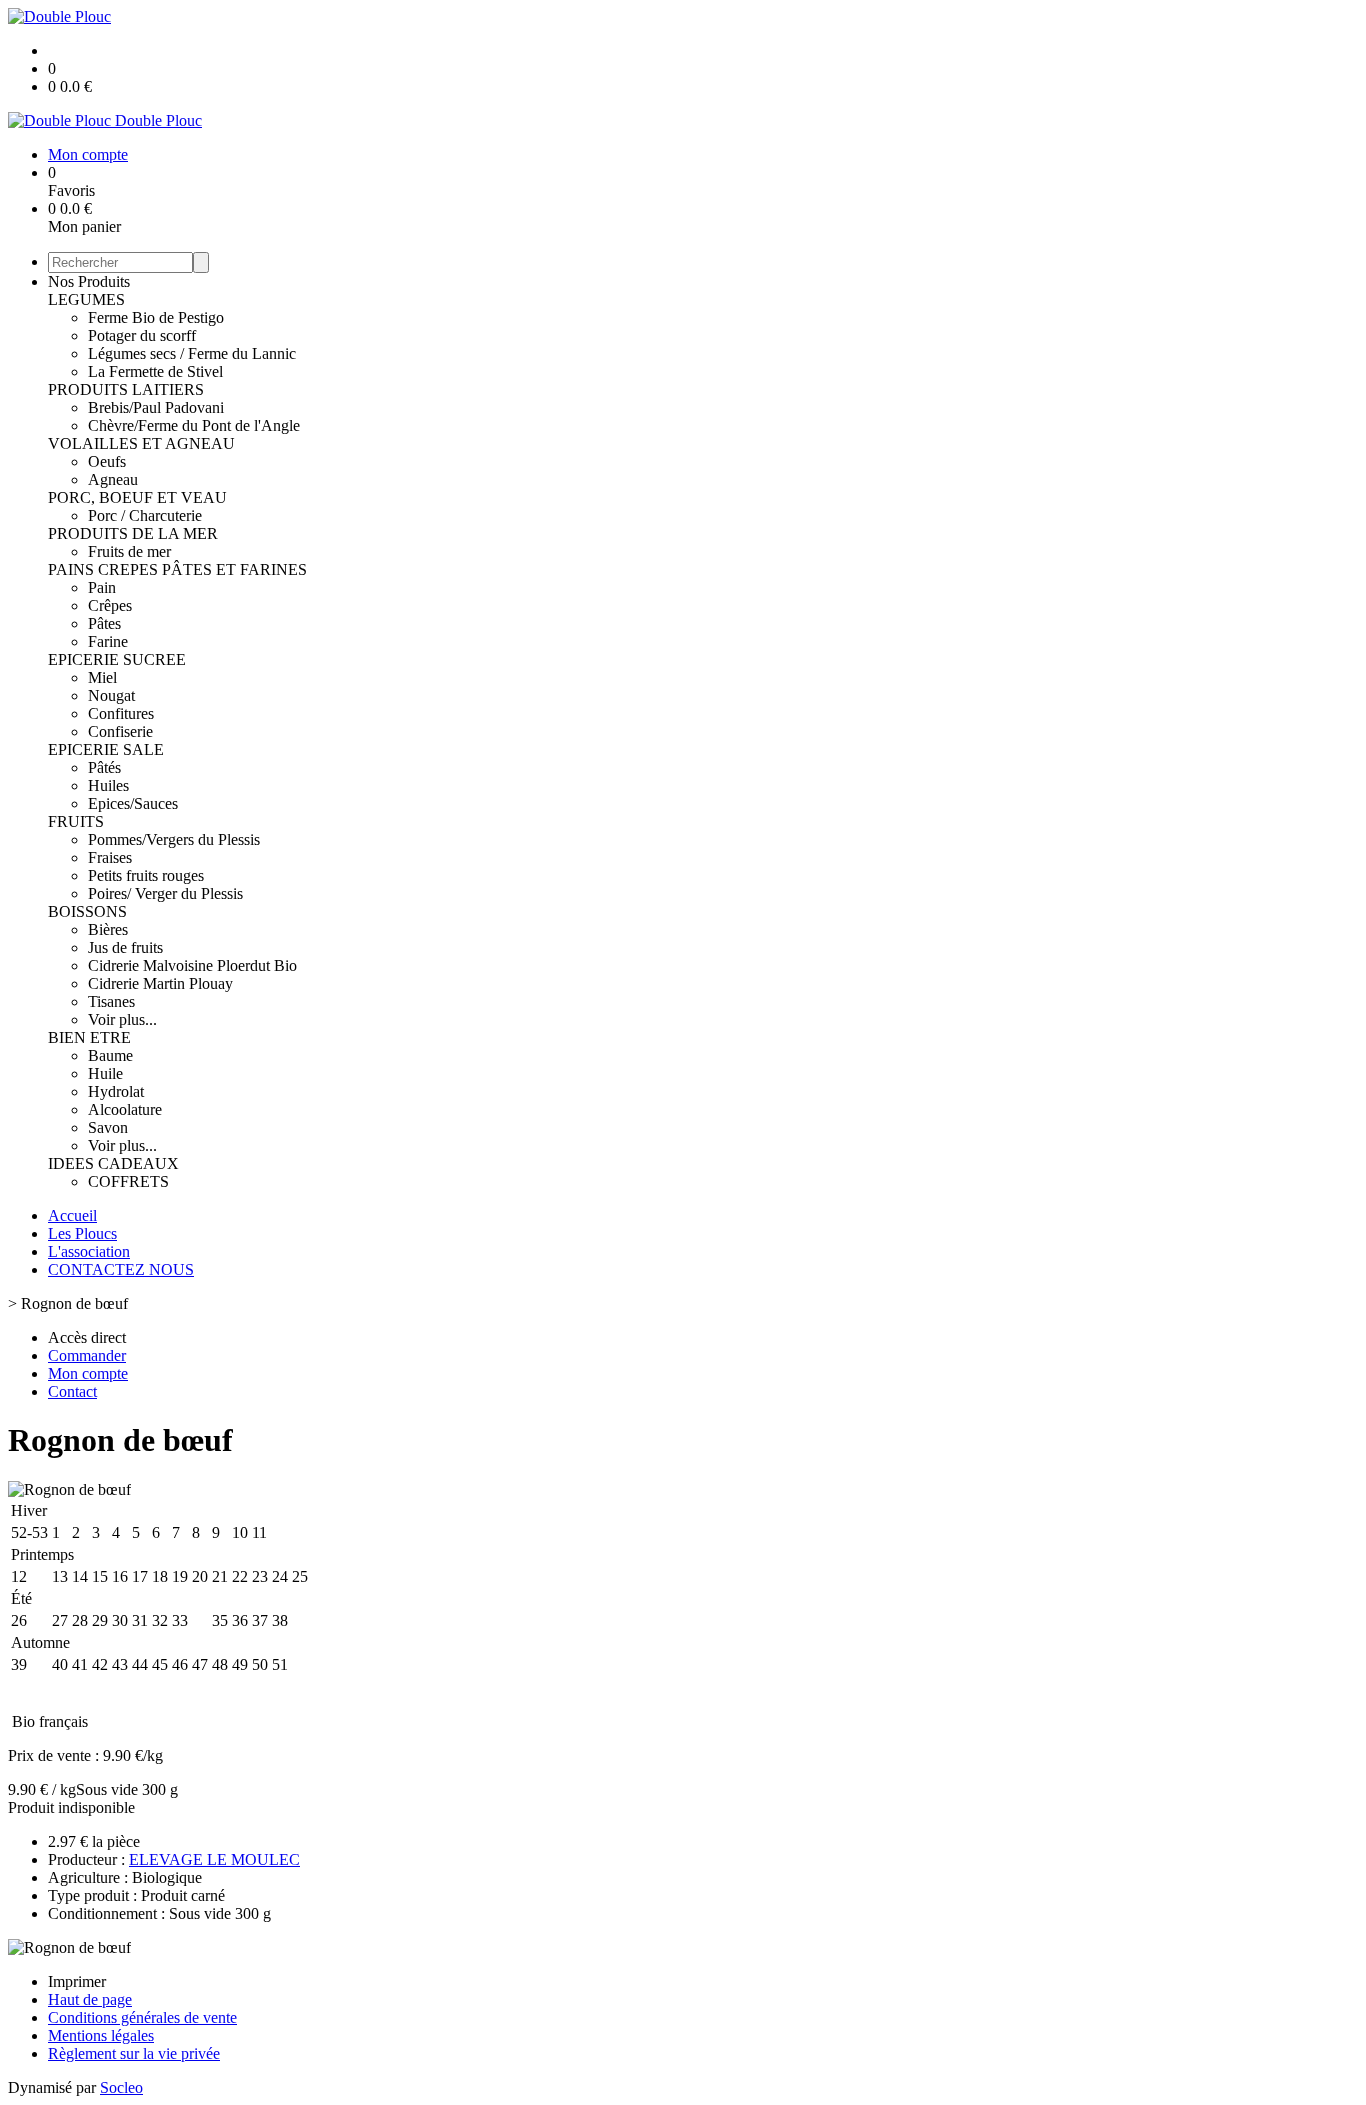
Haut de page (90, 1999)
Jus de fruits (125, 947)
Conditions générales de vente (142, 2017)
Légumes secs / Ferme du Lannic (192, 353)
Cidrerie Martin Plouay (160, 983)
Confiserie (120, 731)
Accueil (72, 1215)
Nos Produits (89, 281)
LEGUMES (86, 299)
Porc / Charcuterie (145, 515)
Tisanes (111, 1001)
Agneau (113, 479)
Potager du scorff (142, 335)
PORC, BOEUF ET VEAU (137, 497)
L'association (89, 1251)
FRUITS (76, 821)
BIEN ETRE (89, 1037)
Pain (102, 587)
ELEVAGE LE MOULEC (214, 1859)
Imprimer (77, 1981)
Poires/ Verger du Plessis (165, 893)
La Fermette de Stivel (155, 371)
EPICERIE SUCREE (117, 659)
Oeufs (107, 461)
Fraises (110, 857)
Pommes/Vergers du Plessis (174, 839)
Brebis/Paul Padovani (156, 407)
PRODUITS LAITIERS (126, 389)
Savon (108, 1127)
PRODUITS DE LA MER (133, 533)
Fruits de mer (129, 551)
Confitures (121, 713)
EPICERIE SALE (106, 749)
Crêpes (110, 605)
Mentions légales (101, 2035)
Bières (108, 929)
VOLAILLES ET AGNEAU (141, 443)
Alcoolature (125, 1109)
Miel (102, 677)
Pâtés (104, 767)
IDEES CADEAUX (113, 1163)
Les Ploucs (82, 1233)
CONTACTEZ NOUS (121, 1269)
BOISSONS (87, 911)
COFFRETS (128, 1181)
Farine (108, 641)
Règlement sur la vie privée (134, 2053)
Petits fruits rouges (146, 875)
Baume (110, 1055)
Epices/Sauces (133, 803)
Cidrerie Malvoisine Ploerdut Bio (192, 965)
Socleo (121, 2087)
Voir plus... (122, 1019)
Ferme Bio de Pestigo (156, 317)
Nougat (111, 695)
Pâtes (104, 623)
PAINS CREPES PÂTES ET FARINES (177, 569)
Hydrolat (116, 1091)
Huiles (108, 785)
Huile (105, 1073)
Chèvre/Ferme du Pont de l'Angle (194, 425)
